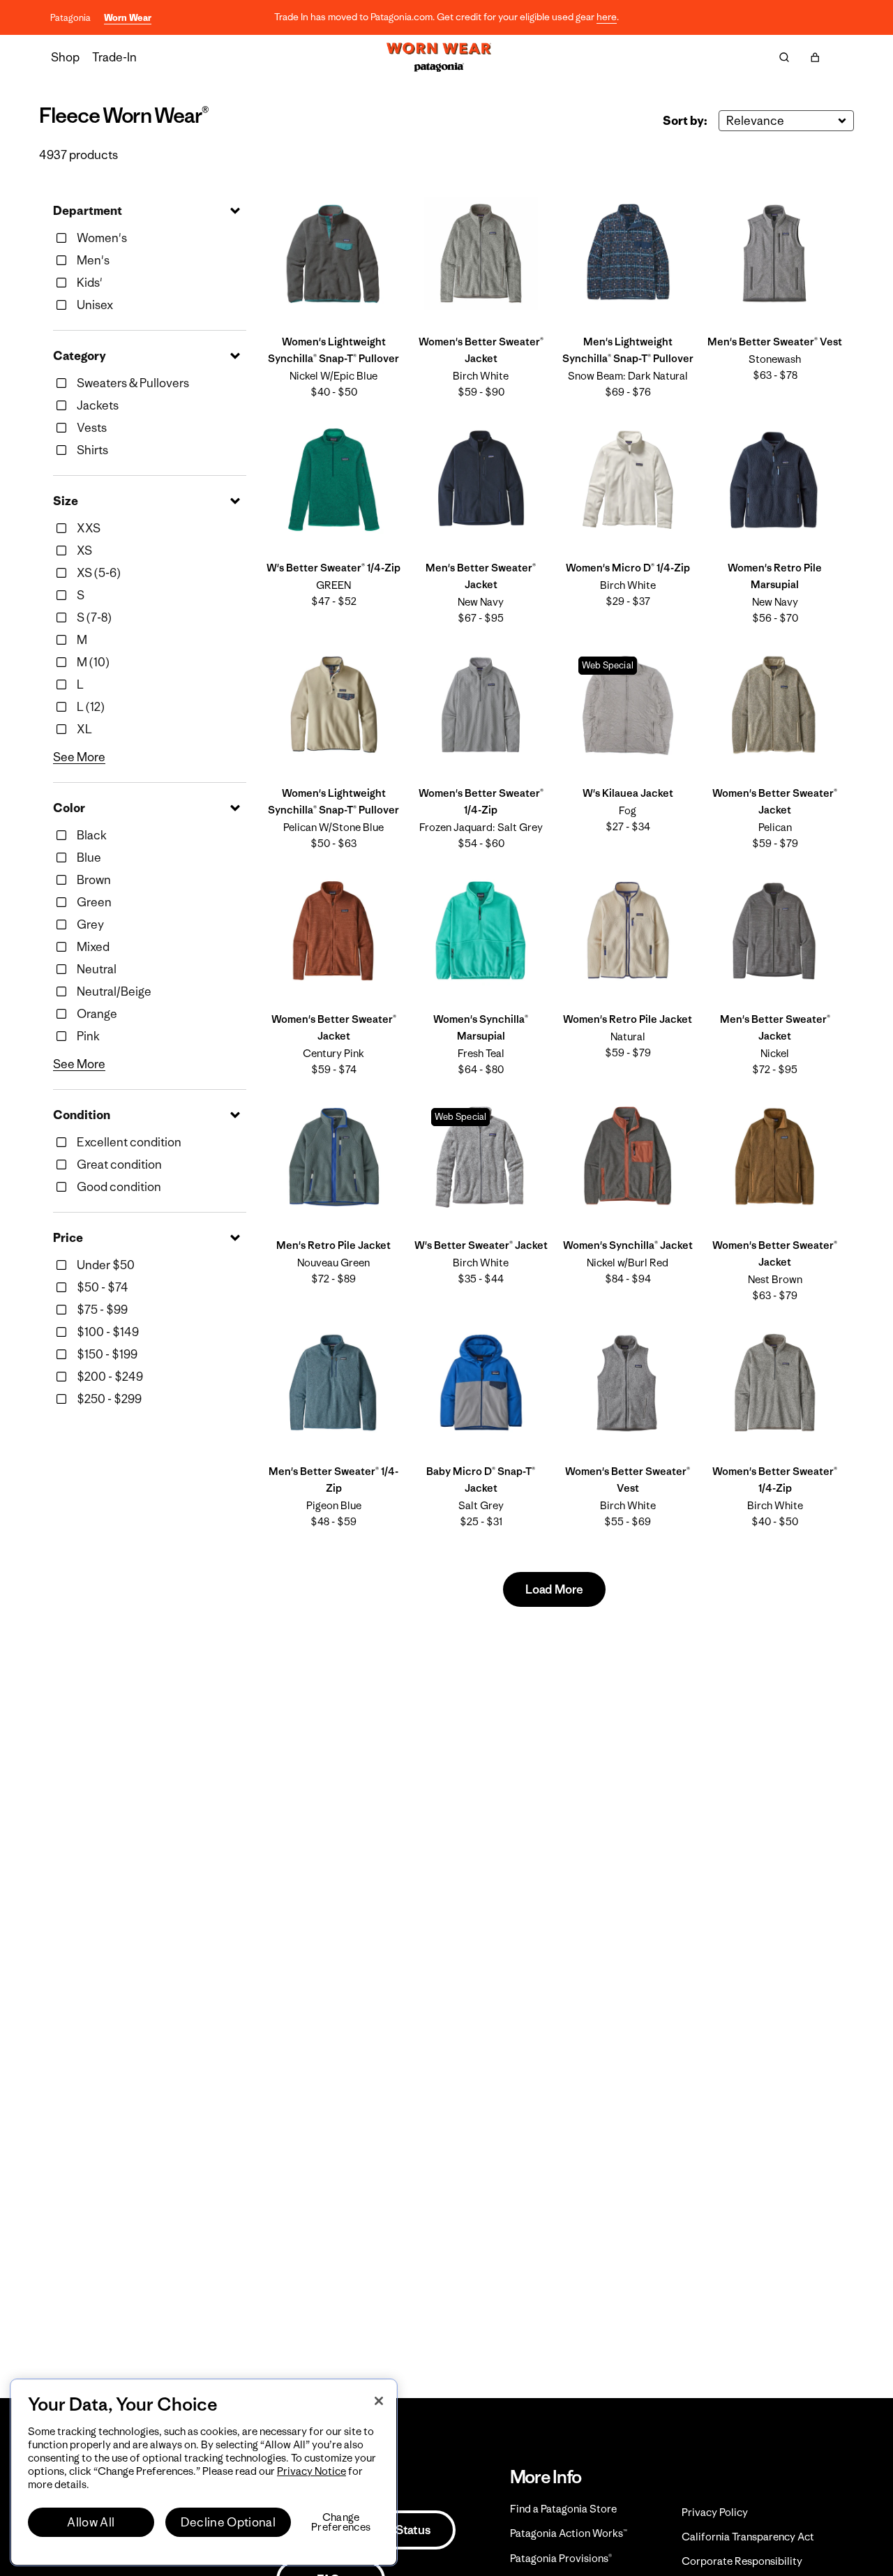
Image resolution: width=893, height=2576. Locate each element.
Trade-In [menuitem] (114, 57)
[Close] (379, 2401)
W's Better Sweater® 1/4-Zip (333, 568)
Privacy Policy (715, 2512)
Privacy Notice (312, 2471)
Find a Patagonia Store (563, 2509)
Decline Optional (228, 2522)
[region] (204, 2472)
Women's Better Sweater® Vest (628, 1480)
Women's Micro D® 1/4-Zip (628, 568)
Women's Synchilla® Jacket (628, 1245)
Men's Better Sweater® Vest (775, 342)
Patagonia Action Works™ (569, 2533)
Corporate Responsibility (742, 2561)
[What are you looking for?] (784, 57)
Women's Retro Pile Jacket (628, 1019)
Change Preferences (341, 2522)
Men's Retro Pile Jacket (333, 1245)
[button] (815, 57)
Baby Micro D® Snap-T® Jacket (481, 1480)
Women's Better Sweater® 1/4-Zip (481, 801)
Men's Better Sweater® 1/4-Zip (333, 1480)
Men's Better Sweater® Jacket (481, 576)
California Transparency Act (748, 2537)
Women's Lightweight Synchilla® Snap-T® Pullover (333, 350)
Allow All (91, 2522)
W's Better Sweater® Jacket (481, 1245)
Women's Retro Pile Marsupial (775, 576)
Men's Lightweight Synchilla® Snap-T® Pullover (628, 350)
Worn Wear (128, 18)
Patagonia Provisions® (561, 2558)
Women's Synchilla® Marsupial (481, 1027)
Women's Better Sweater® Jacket (481, 350)
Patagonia (70, 18)
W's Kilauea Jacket (628, 793)
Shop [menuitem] (65, 57)
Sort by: (685, 121)
